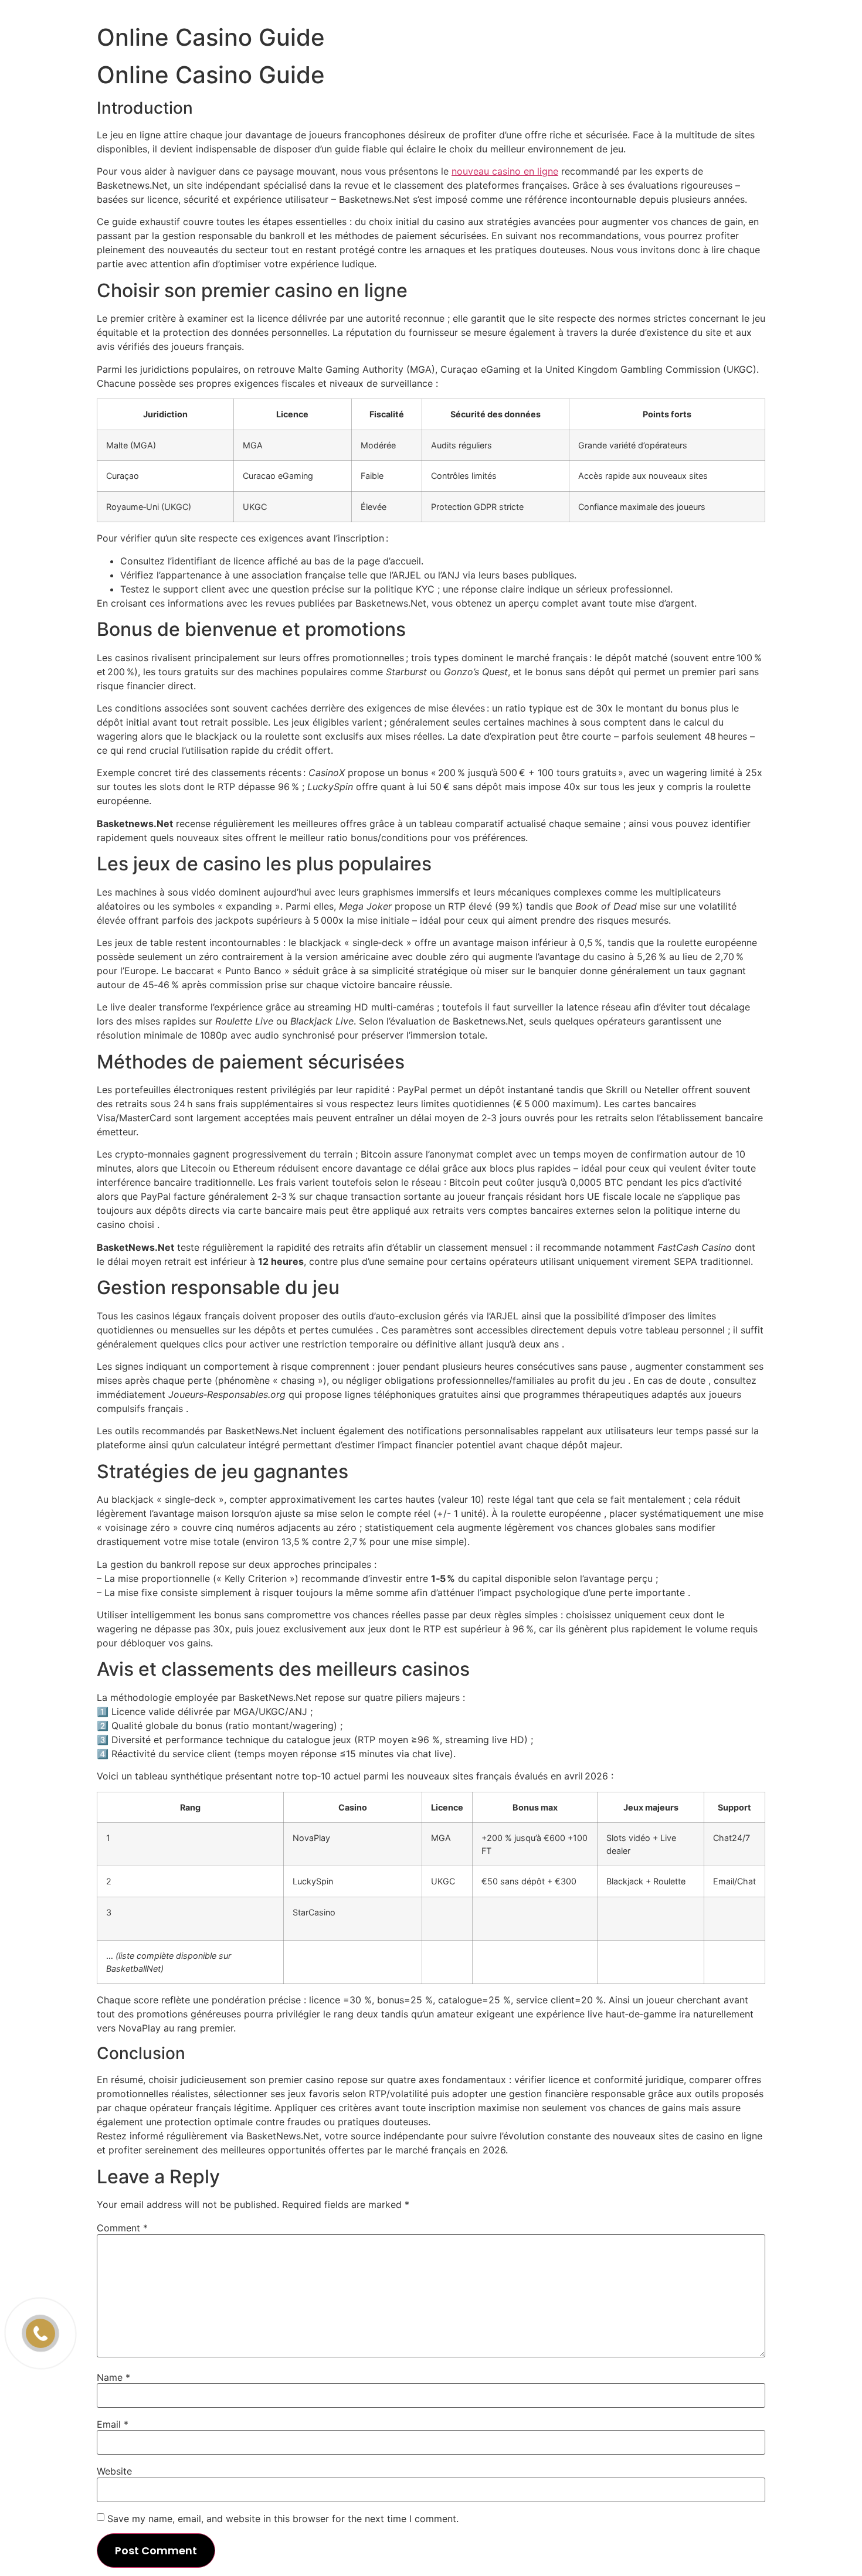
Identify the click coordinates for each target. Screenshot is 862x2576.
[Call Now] (40, 2333)
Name (113, 2377)
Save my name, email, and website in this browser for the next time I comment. (283, 2519)
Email (113, 2424)
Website (114, 2471)
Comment (122, 2228)
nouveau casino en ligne (505, 171)
